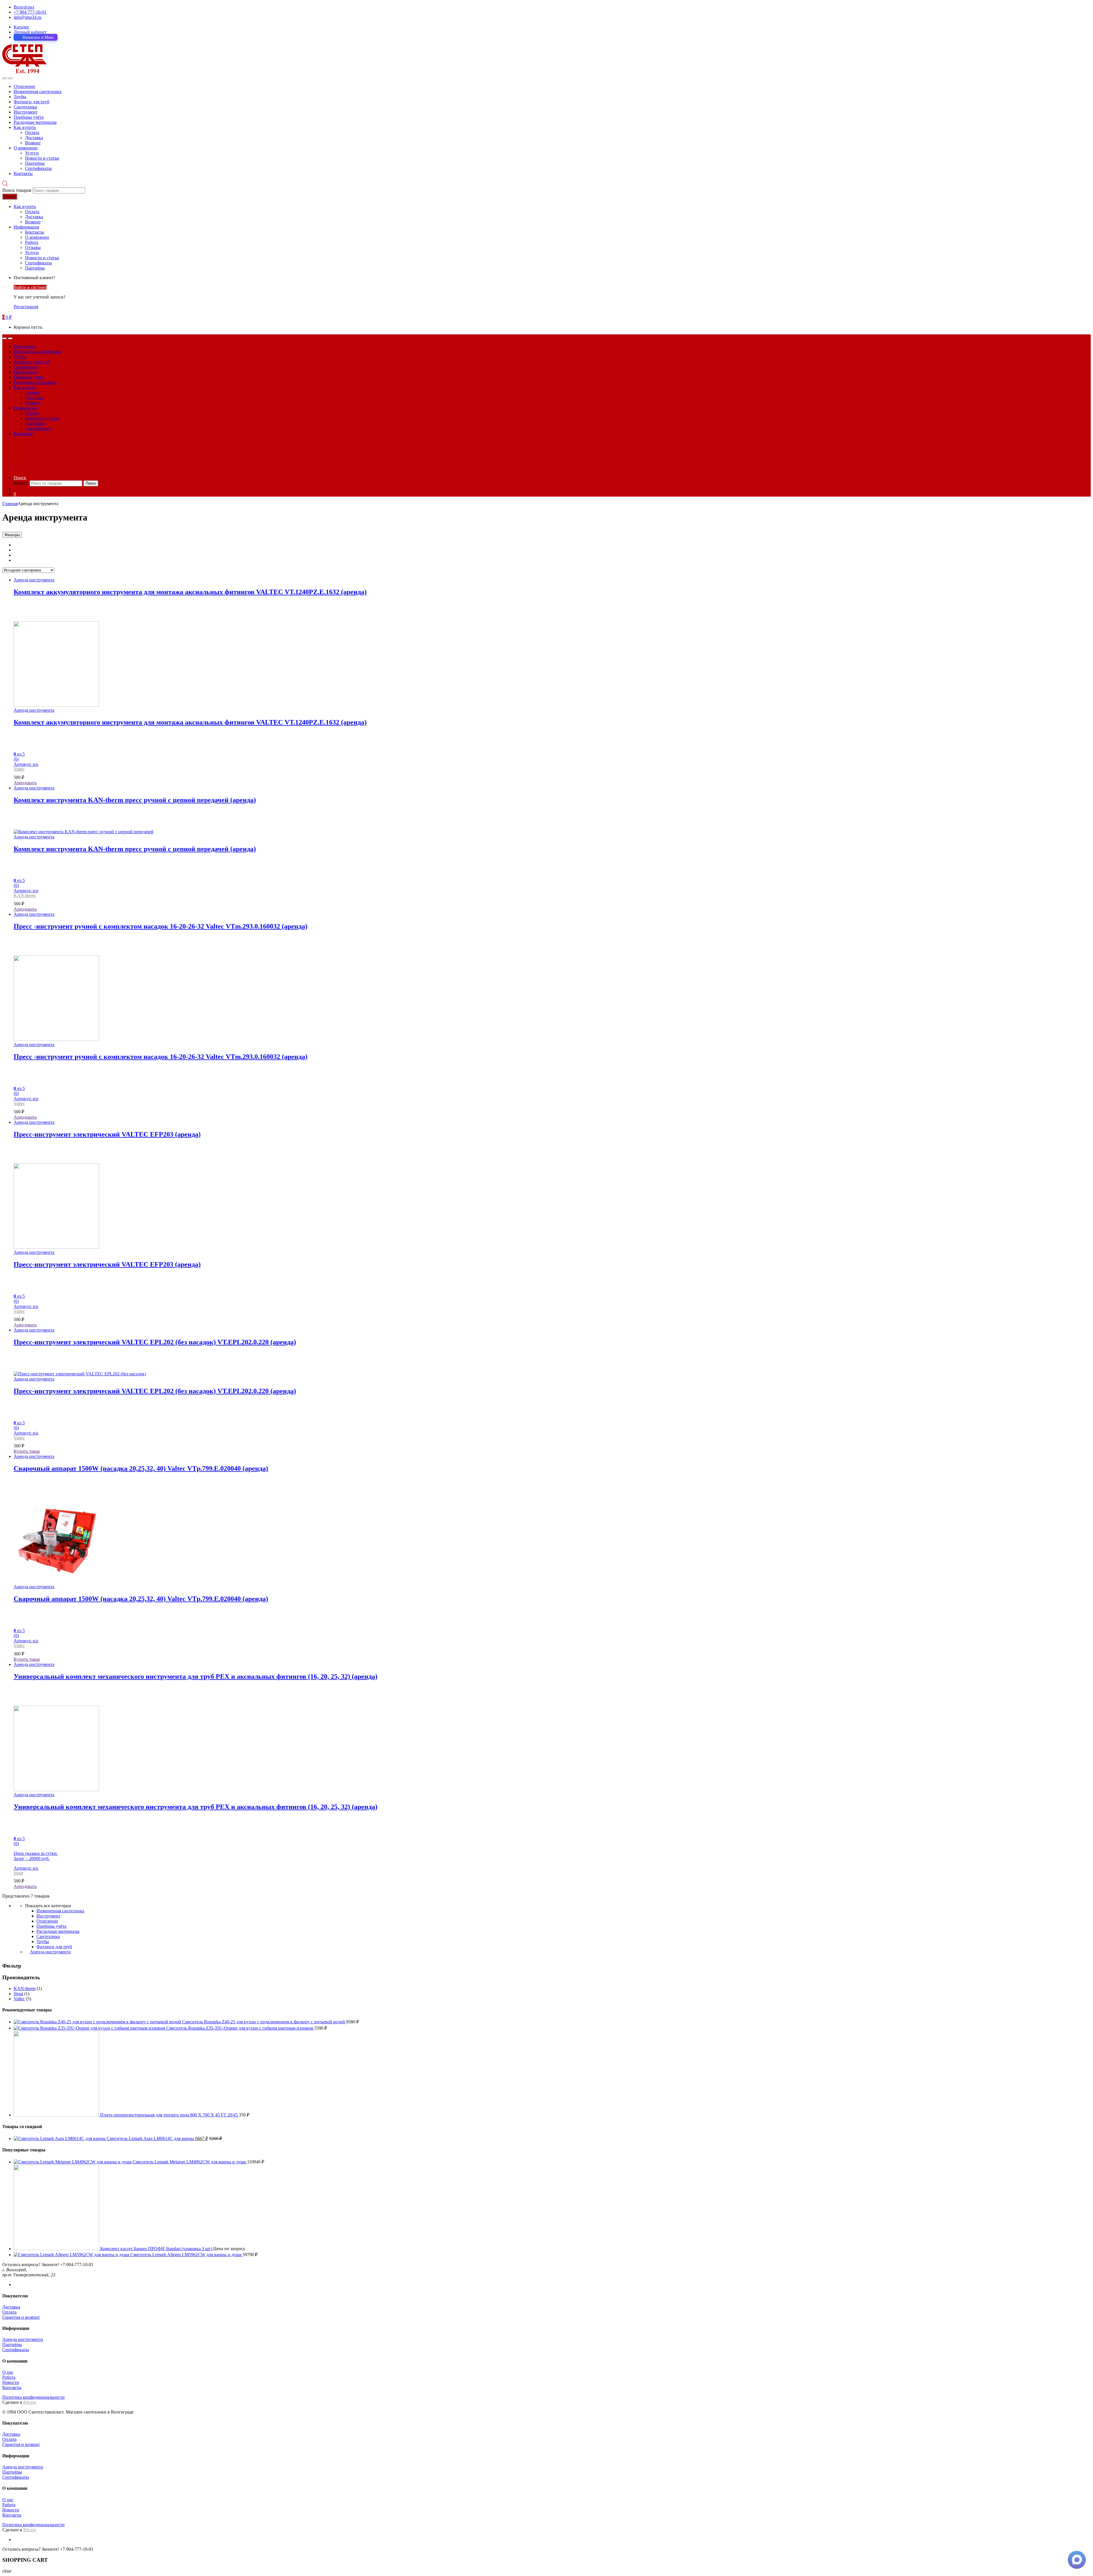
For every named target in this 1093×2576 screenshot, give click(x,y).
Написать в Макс (38, 37)
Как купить (25, 127)
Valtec (19, 769)
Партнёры (35, 163)
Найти (10, 197)
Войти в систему (30, 287)
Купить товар (27, 1451)
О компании (26, 148)
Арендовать (25, 783)
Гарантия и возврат (21, 2317)
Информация (26, 227)
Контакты (23, 173)
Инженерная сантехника (38, 91)
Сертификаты (38, 168)
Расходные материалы (35, 122)
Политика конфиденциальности (33, 2397)
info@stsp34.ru (27, 17)
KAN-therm (25, 895)
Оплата (32, 132)
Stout (18, 1873)
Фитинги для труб (31, 102)
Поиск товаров (17, 190)
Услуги (32, 153)
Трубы (20, 97)
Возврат (33, 143)
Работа (32, 242)
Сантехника (25, 107)
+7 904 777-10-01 (30, 12)
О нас (8, 2372)
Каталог (21, 27)
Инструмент (26, 112)
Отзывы (33, 247)
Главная (10, 504)
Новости (11, 2382)
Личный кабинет (30, 32)
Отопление (24, 86)
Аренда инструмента (34, 580)
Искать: (21, 483)
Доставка (34, 138)
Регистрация (26, 307)
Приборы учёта (29, 117)
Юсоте (30, 2402)
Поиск (20, 478)
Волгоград (24, 7)
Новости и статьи (42, 158)
